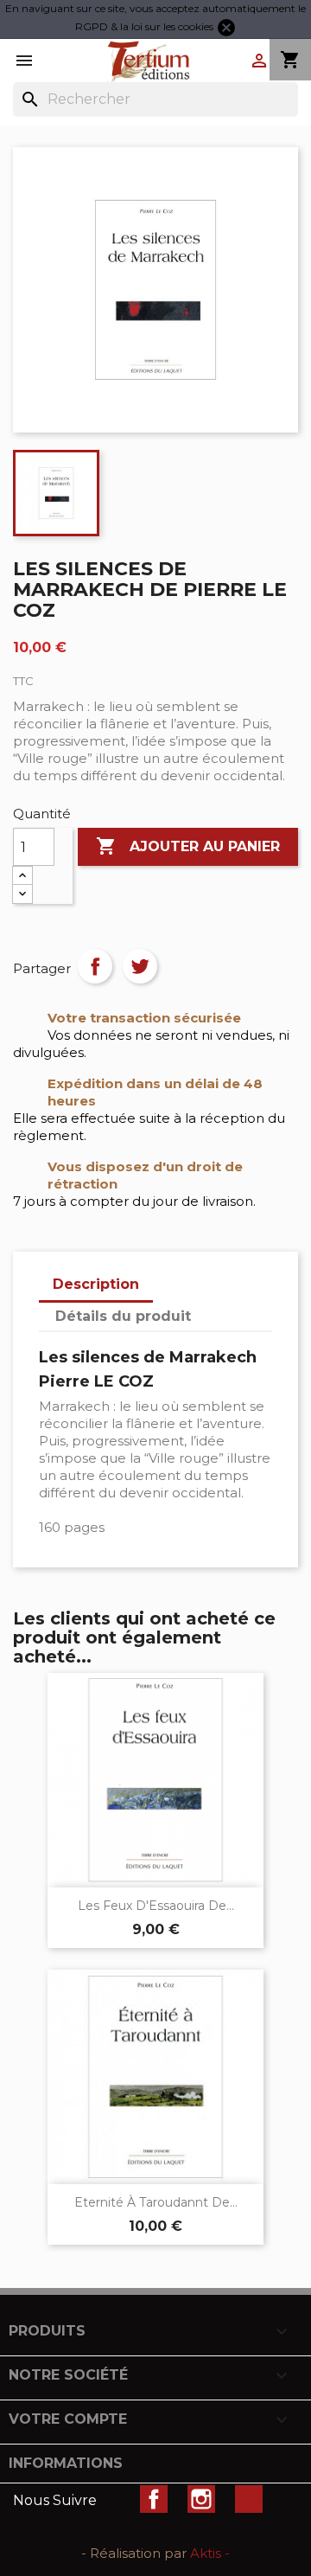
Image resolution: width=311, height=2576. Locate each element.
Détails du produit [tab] (123, 1316)
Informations (66, 2463)
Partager (95, 966)
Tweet (140, 966)
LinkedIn (249, 2499)
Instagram (201, 2499)
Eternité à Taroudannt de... (156, 2202)
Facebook (154, 2499)
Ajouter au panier (188, 846)
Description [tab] (96, 1284)
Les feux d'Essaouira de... (156, 1906)
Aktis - (210, 2553)
